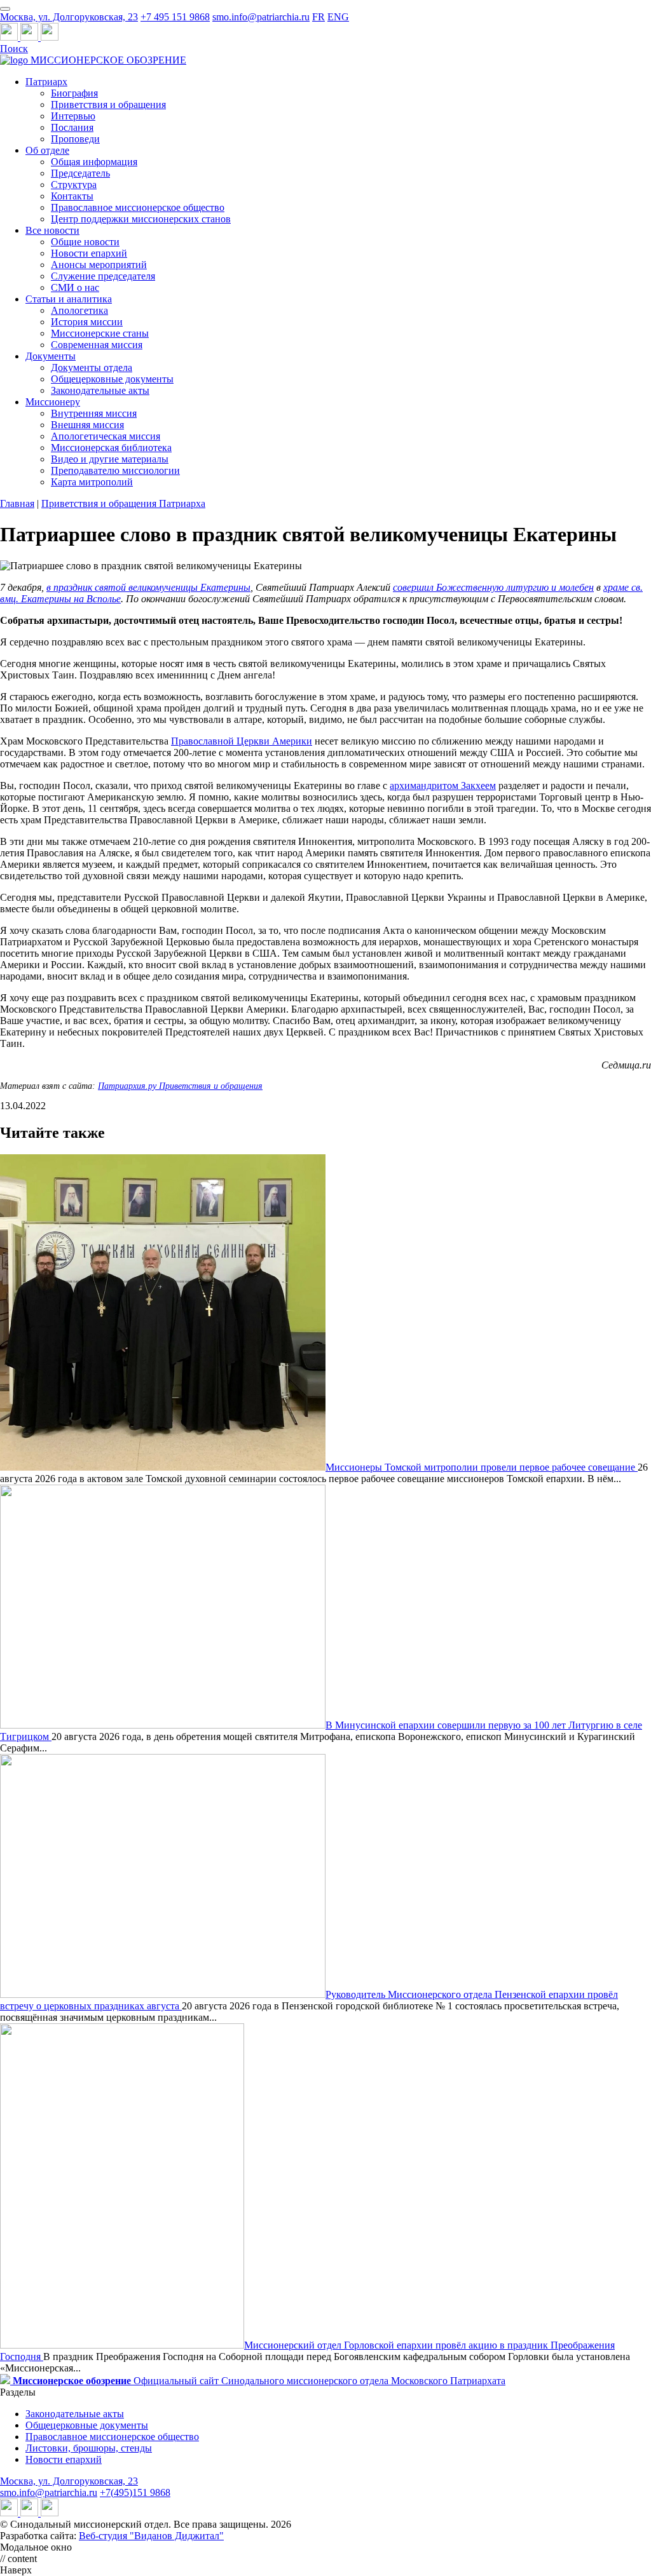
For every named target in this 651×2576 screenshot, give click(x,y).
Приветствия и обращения (108, 105)
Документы (51, 356)
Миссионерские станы (100, 333)
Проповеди (75, 139)
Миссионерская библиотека (111, 448)
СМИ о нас (75, 287)
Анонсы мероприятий (99, 265)
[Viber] (50, 37)
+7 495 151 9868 (175, 17)
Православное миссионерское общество (138, 207)
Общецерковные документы (112, 379)
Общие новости (85, 242)
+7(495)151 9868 (135, 2492)
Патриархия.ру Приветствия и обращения (180, 1086)
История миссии (87, 322)
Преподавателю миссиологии (115, 470)
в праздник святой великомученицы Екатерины (148, 587)
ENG (338, 17)
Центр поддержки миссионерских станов (141, 219)
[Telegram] (10, 37)
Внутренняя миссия (94, 413)
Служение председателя (103, 276)
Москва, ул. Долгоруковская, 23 (69, 17)
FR (319, 17)
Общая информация (94, 162)
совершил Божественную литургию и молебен (493, 587)
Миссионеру (53, 402)
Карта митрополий (92, 482)
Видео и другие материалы (110, 459)
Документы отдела (92, 368)
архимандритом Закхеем (443, 786)
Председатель (80, 173)
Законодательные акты (100, 390)
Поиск (14, 49)
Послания (72, 127)
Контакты (72, 196)
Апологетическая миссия (106, 436)
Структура (74, 185)
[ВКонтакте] (31, 37)
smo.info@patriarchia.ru (261, 17)
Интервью (73, 116)
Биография (74, 93)
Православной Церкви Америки (242, 741)
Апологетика (79, 310)
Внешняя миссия (87, 425)
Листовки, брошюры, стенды (89, 2448)
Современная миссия (97, 345)
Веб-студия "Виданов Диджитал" (151, 2536)
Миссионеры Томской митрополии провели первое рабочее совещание (482, 1467)
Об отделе (47, 150)
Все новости (52, 230)
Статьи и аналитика (69, 299)
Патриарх (46, 82)
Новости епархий (89, 253)
